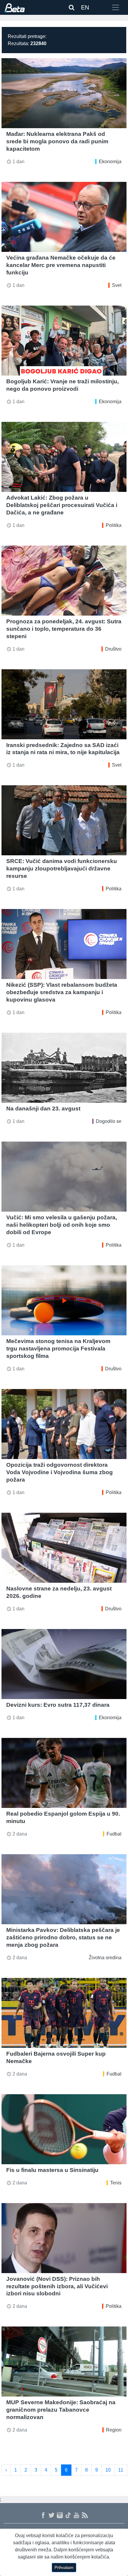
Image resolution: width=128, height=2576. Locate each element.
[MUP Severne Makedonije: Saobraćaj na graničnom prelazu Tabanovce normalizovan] (64, 2362)
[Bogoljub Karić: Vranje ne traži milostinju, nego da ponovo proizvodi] (64, 341)
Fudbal (114, 1834)
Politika (114, 525)
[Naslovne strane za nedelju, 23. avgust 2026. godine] (64, 1548)
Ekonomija (110, 162)
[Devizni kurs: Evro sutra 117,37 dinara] (64, 1664)
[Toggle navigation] (115, 7)
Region (114, 2430)
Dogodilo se (109, 1121)
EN (85, 7)
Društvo (113, 649)
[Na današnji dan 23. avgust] (64, 1068)
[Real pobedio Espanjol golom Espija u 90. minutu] (64, 1773)
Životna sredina (105, 1958)
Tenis (116, 2183)
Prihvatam (64, 2567)
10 (108, 2470)
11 (121, 2470)
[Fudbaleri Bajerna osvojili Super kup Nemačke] (64, 2013)
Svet (117, 285)
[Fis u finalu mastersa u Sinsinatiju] (64, 2129)
